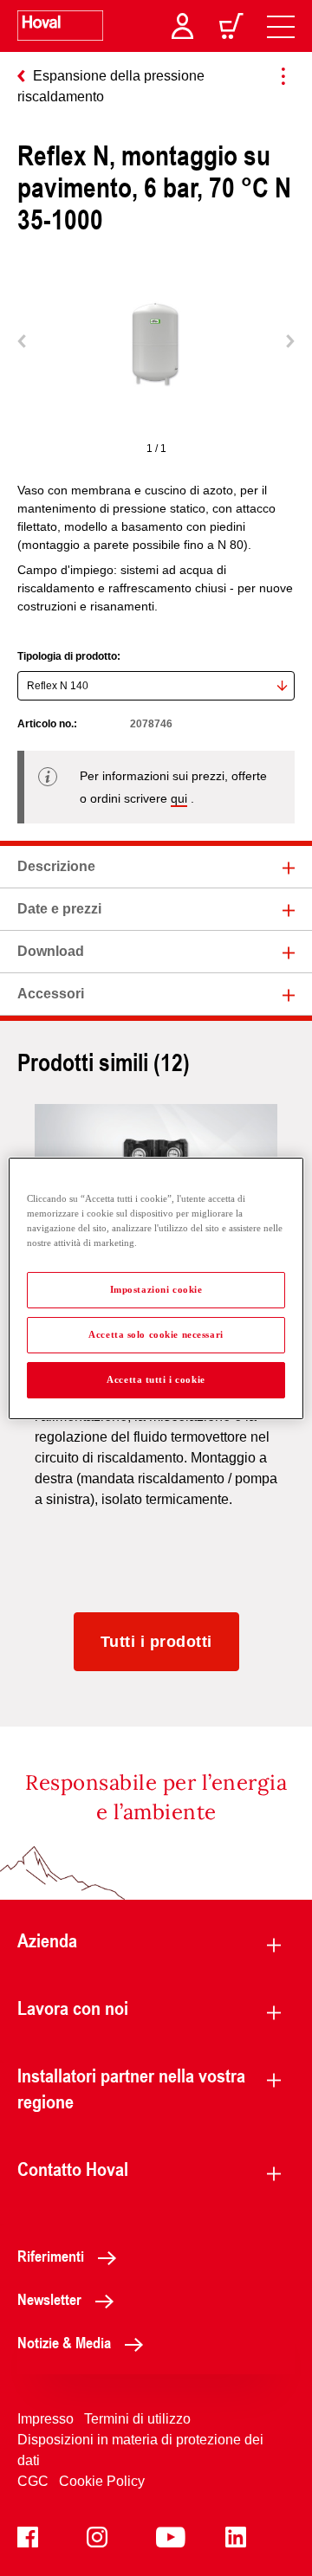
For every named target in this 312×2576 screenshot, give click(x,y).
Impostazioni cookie (156, 1289)
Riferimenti (51, 2256)
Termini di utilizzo (137, 2419)
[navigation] (281, 26)
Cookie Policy (102, 2481)
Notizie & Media (64, 2342)
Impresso (45, 2419)
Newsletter (49, 2299)
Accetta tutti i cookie (156, 1379)
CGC (33, 2481)
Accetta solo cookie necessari (156, 1334)
